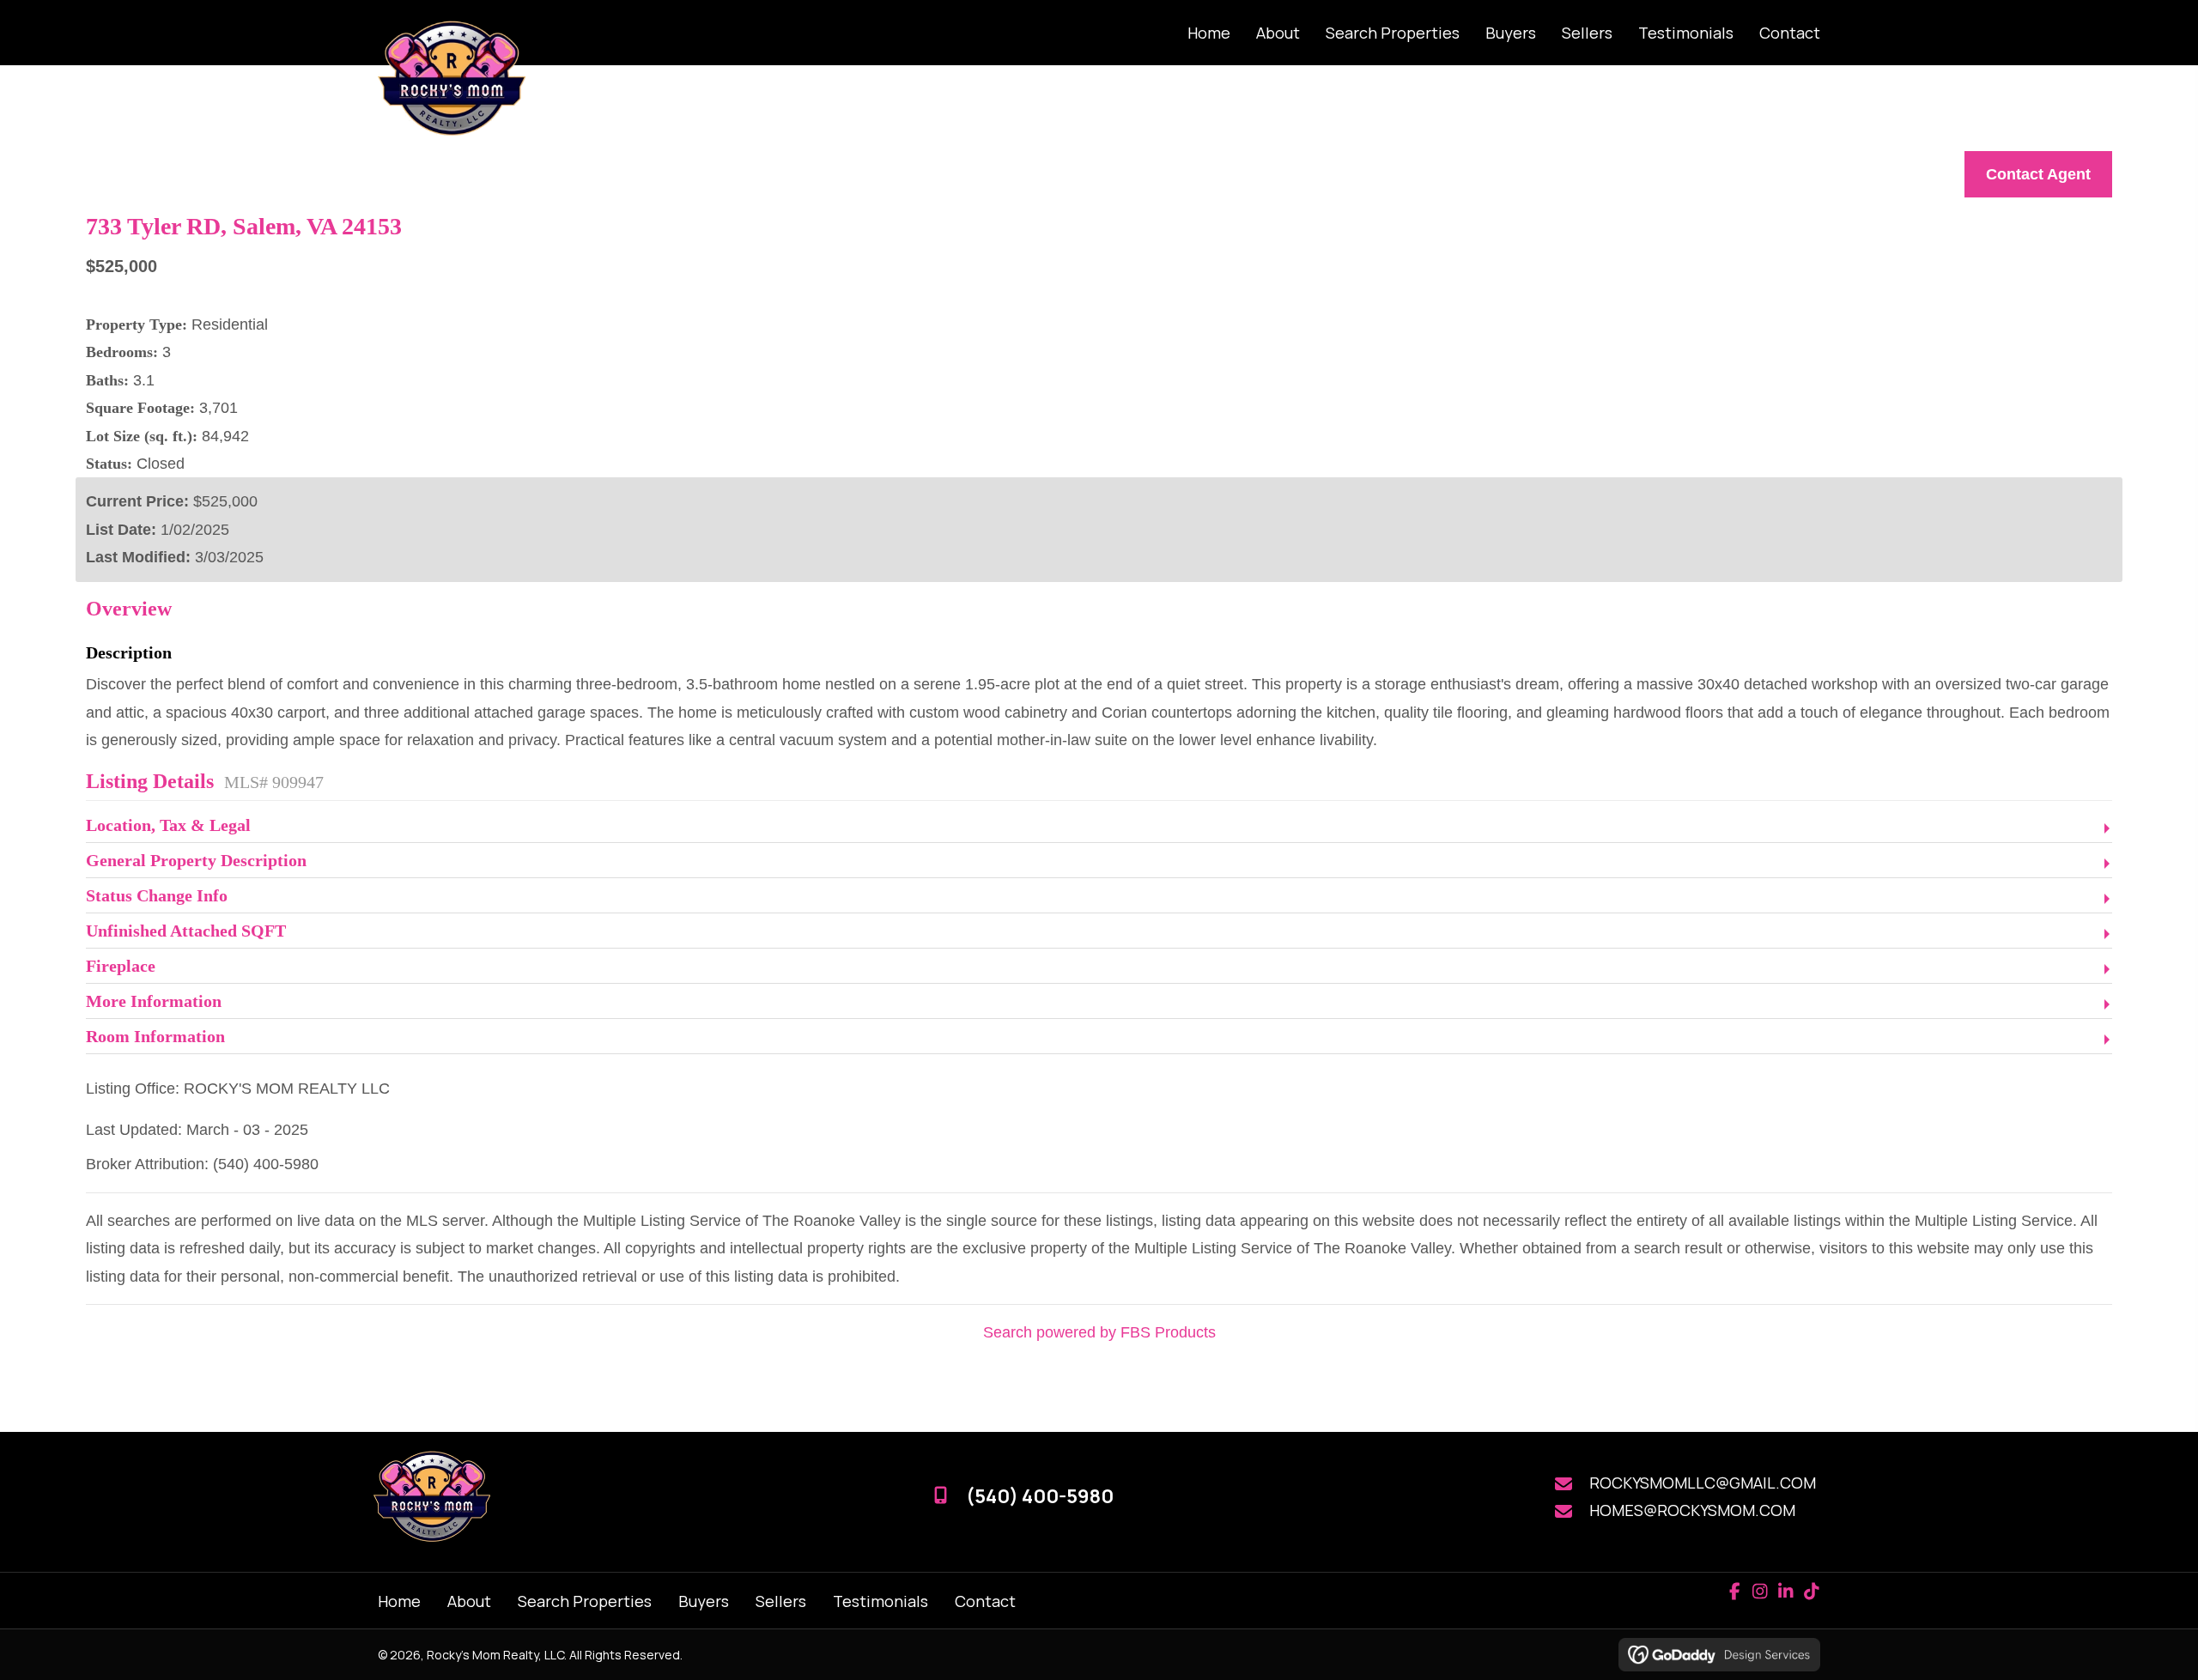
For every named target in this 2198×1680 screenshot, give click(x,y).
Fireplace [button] (121, 966)
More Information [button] (154, 1001)
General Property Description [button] (196, 860)
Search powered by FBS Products (1099, 1332)
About (469, 1601)
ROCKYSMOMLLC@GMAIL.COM (1703, 1483)
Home (399, 1601)
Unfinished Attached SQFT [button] (186, 931)
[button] (1734, 1592)
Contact (985, 1601)
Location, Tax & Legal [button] (168, 825)
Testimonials (880, 1601)
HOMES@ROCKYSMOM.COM (1692, 1510)
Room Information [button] (155, 1036)
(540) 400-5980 (1040, 1496)
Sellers (781, 1601)
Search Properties (585, 1601)
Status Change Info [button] (157, 895)
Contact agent (2038, 174)
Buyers (704, 1601)
